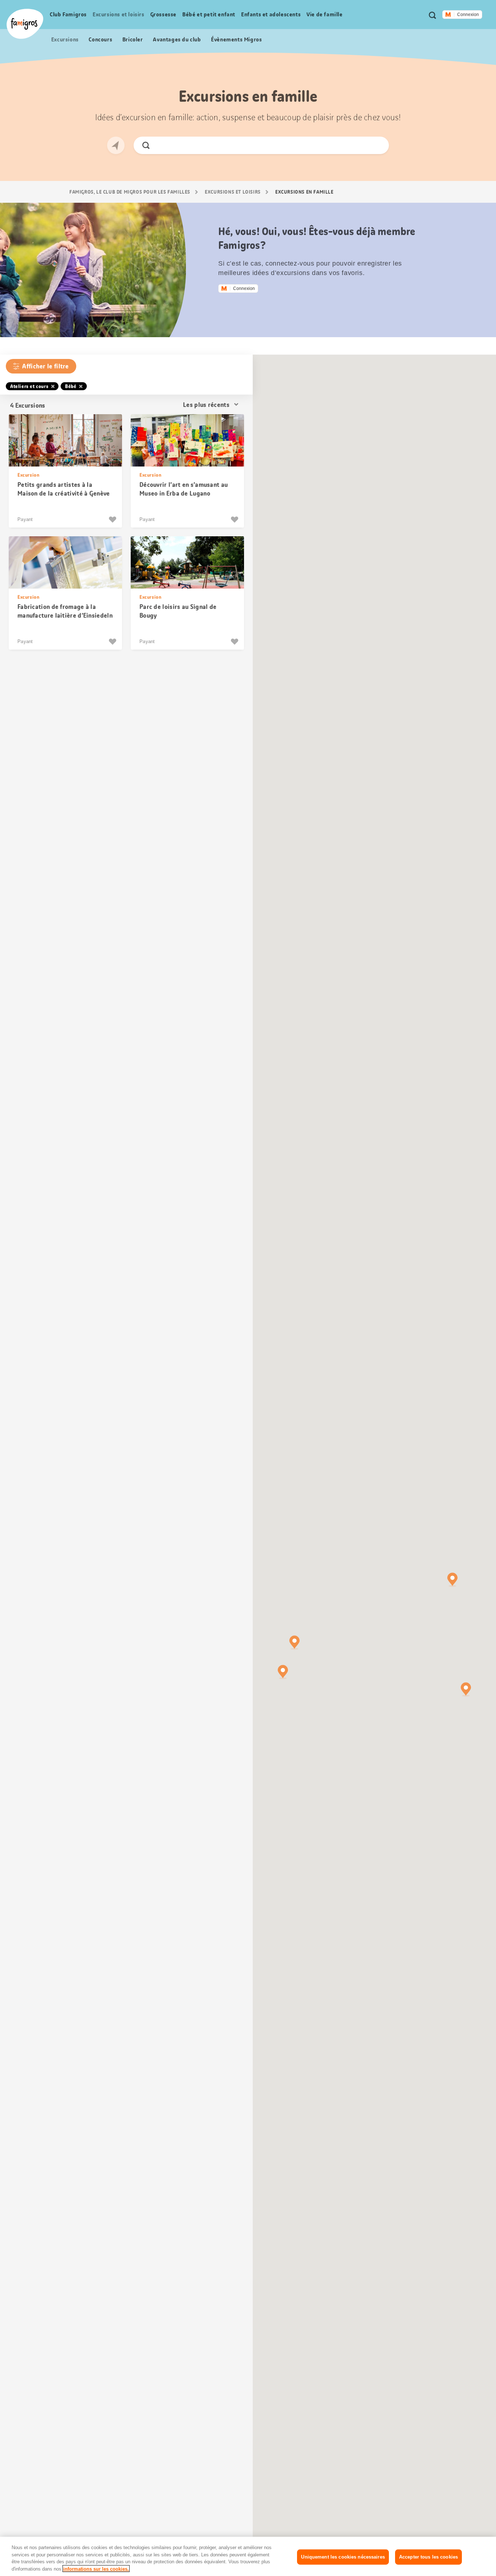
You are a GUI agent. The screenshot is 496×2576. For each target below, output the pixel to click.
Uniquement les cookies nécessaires (343, 2557)
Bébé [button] (71, 386)
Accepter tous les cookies (428, 2557)
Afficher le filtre (45, 366)
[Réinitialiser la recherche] (377, 145)
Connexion (468, 15)
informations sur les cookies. (96, 2569)
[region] (248, 2556)
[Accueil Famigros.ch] (25, 24)
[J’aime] (113, 520)
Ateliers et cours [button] (29, 386)
